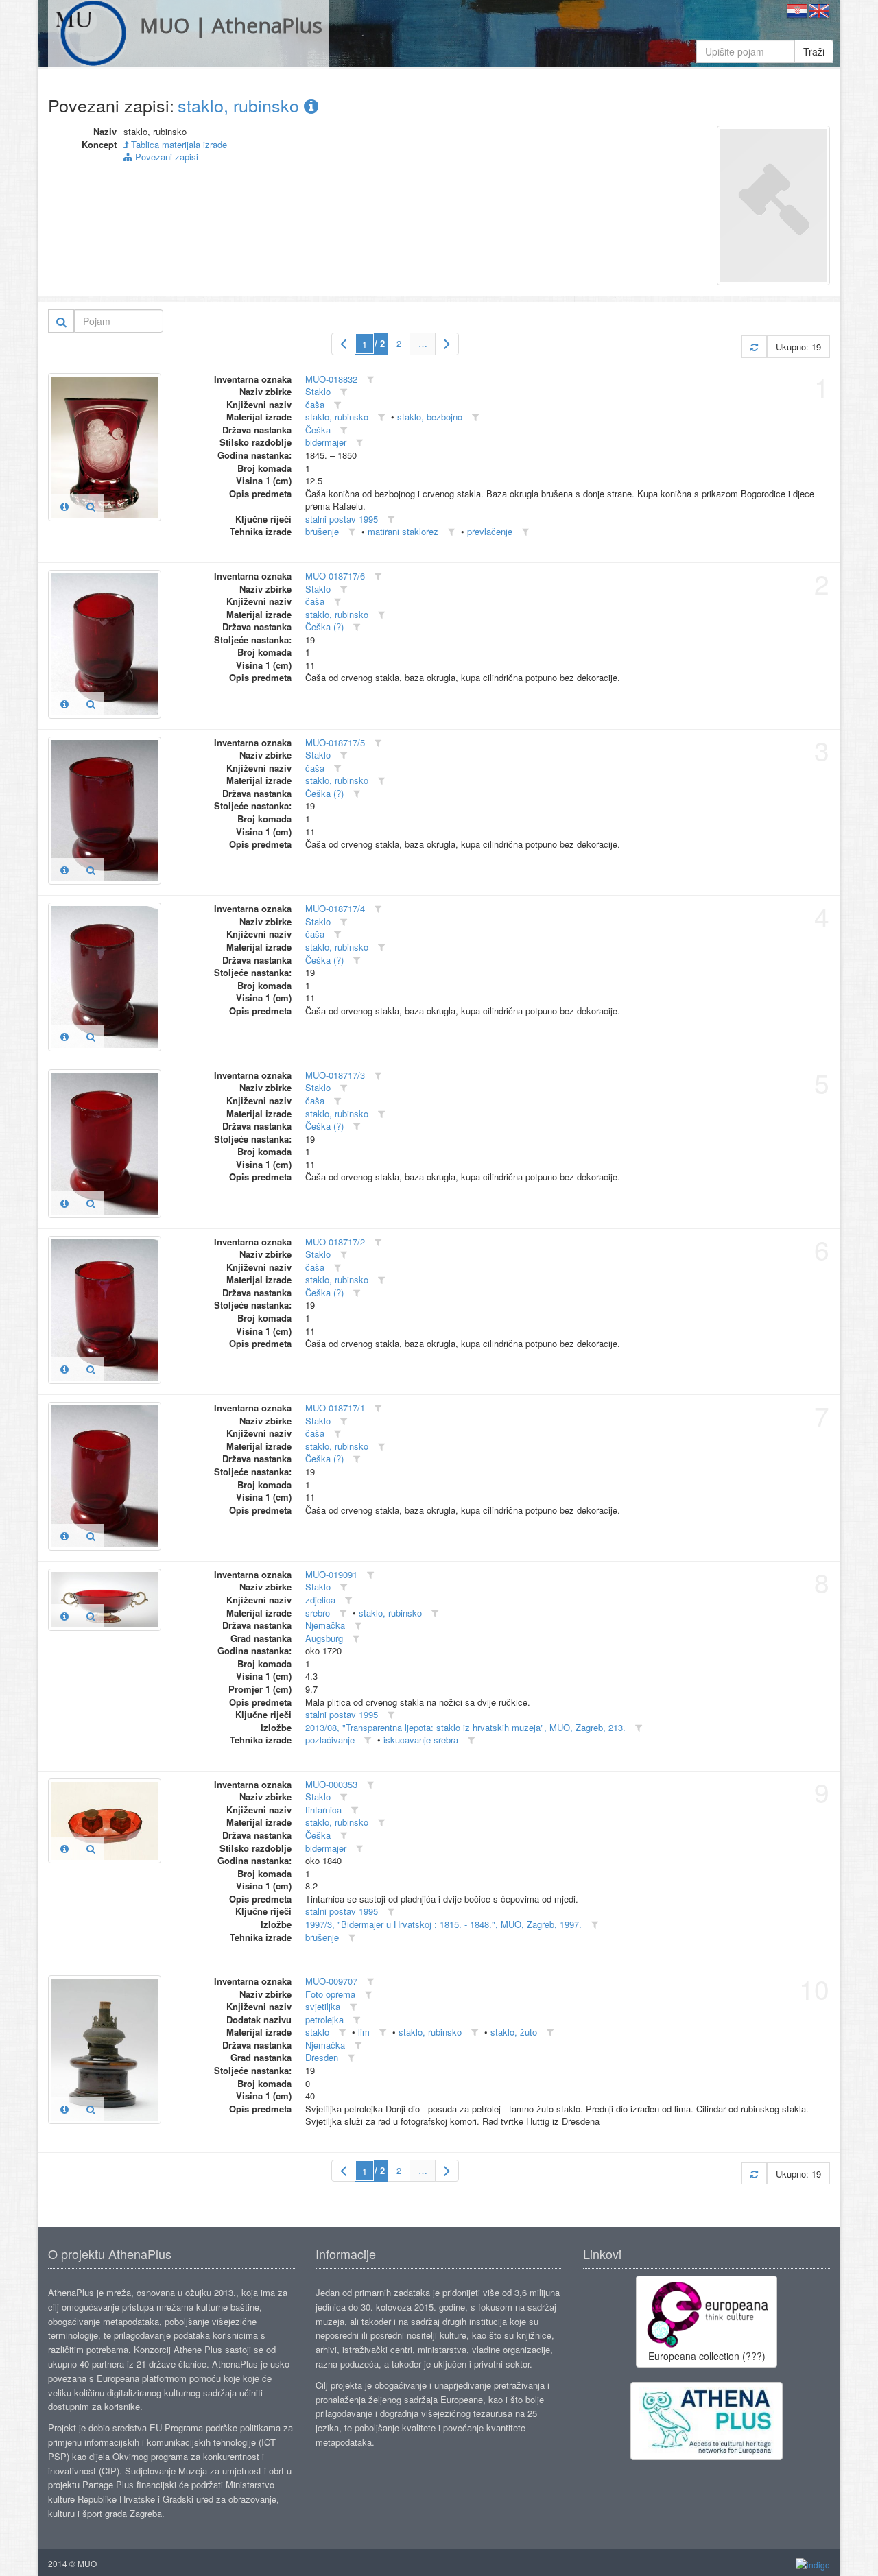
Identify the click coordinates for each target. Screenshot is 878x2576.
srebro (318, 1613)
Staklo (318, 391)
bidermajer (326, 442)
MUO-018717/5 (335, 742)
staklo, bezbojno (430, 417)
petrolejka (324, 2019)
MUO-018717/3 (335, 1075)
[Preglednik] (91, 506)
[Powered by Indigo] (813, 2564)
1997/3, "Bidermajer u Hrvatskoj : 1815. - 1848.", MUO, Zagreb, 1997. (443, 1924)
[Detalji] (64, 506)
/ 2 (380, 343)
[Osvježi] (754, 347)
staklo (317, 2032)
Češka (318, 430)
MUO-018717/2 (335, 1242)
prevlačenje (490, 531)
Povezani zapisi (165, 157)
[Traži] (61, 321)
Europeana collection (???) (707, 2356)
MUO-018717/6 (335, 576)
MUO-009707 (331, 1981)
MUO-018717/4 (335, 908)
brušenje (322, 531)
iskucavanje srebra (421, 1740)
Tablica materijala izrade (178, 144)
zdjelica (320, 1600)
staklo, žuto (514, 2032)
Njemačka (325, 1625)
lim (364, 2032)
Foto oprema (330, 1994)
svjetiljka (323, 2006)
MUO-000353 (331, 1784)
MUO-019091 (331, 1574)
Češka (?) (324, 627)
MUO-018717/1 (335, 1408)
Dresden (322, 2057)
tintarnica (323, 1810)
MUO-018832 (331, 379)
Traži (814, 51)
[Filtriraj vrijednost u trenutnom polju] (370, 380)
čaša (315, 404)
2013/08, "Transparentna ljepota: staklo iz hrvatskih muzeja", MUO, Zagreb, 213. (465, 1727)
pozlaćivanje (330, 1740)
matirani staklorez (403, 531)
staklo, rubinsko (241, 105)
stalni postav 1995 (342, 519)
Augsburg (324, 1638)
